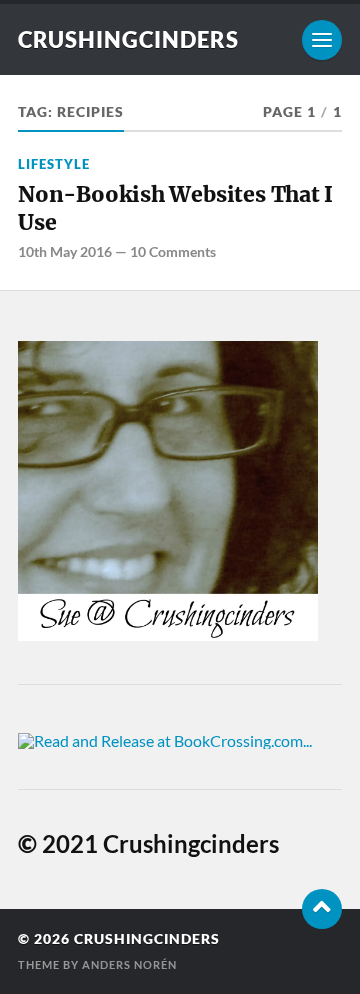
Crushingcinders (128, 39)
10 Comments (173, 251)
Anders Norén (129, 964)
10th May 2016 (65, 251)
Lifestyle (54, 164)
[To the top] (322, 909)
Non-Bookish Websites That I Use (175, 208)
